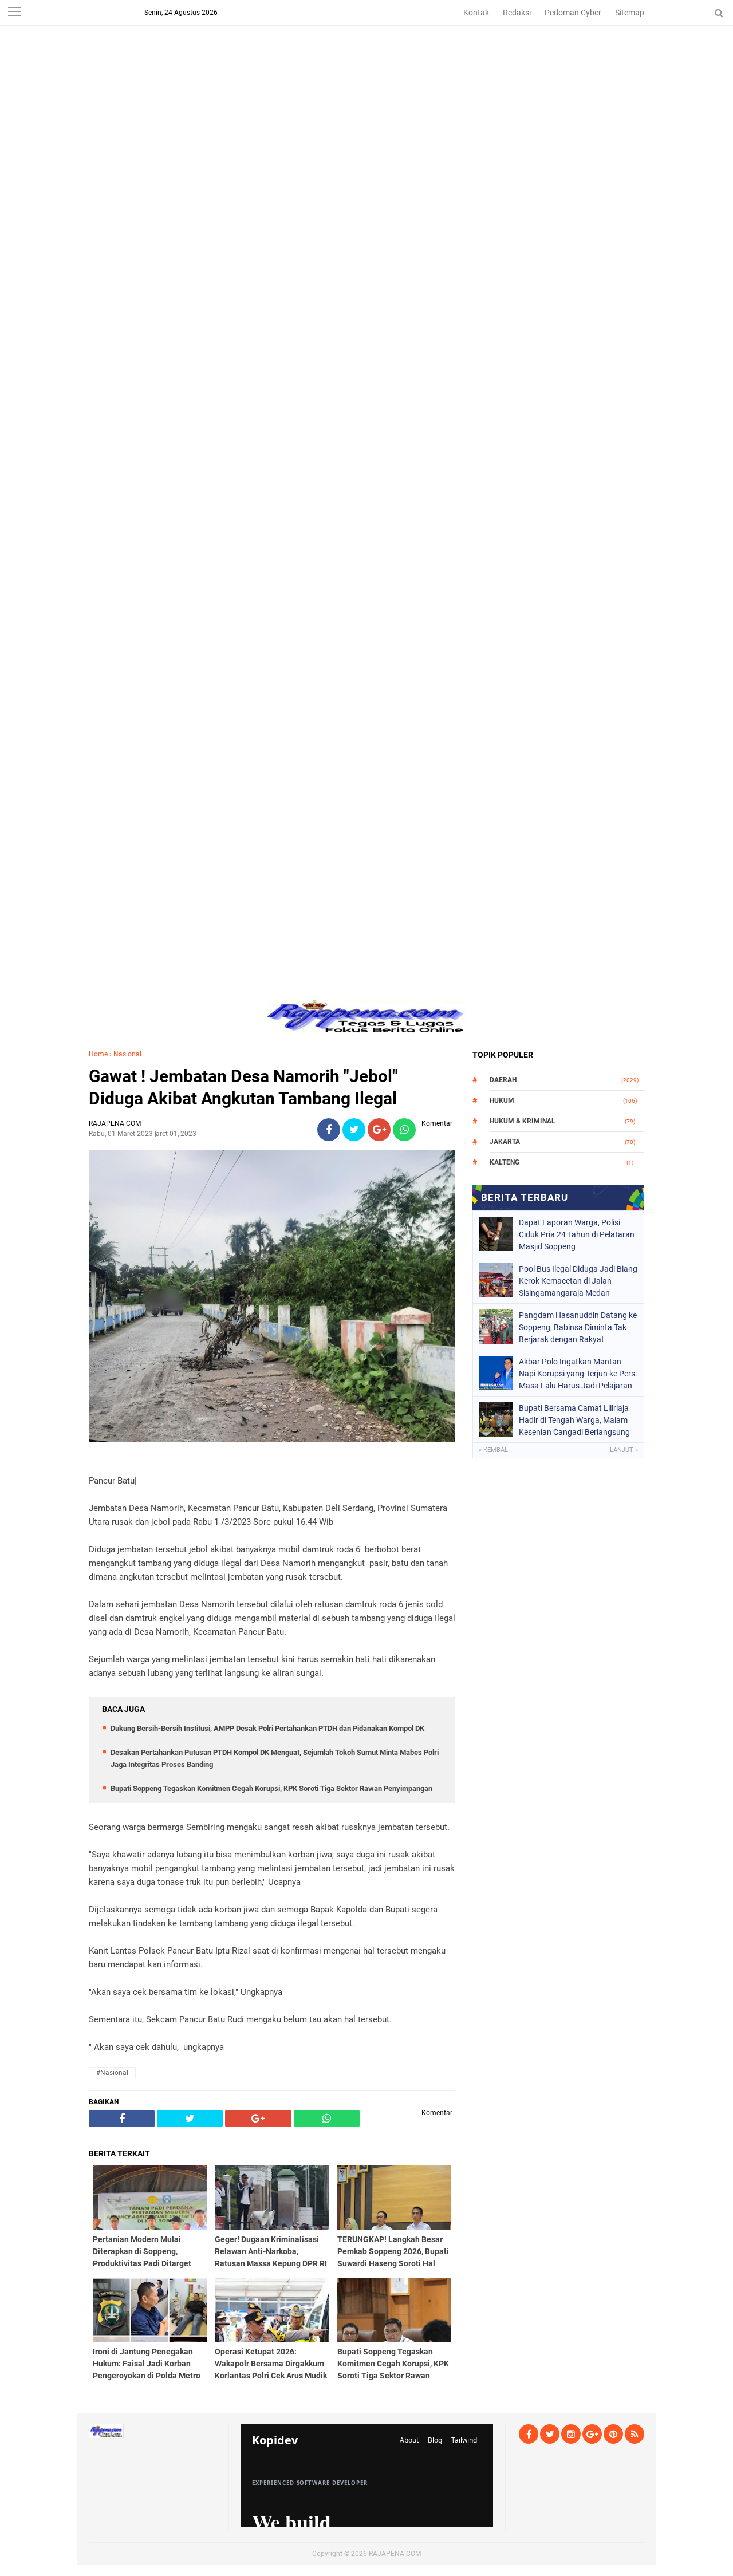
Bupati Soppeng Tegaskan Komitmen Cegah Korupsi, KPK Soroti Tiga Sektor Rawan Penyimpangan (271, 1788)
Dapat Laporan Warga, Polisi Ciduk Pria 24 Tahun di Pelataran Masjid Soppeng (577, 1234)
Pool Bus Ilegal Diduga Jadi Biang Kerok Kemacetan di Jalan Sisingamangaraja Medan (578, 1281)
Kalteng (505, 1162)
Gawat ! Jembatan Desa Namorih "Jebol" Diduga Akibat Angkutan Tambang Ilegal (243, 1087)
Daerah (503, 1080)
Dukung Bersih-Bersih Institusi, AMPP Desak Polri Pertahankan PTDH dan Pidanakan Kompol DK (267, 1728)
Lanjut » (624, 1450)
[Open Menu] (14, 13)
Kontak (476, 13)
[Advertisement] (366, 80)
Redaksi (517, 13)
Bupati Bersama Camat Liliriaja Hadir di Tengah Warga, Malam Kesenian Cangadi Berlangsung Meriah (574, 1420)
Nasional (127, 1054)
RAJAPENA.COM (395, 2554)
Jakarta (505, 1142)
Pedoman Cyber (573, 13)
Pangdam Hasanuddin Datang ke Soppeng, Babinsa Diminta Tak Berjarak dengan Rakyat (578, 1327)
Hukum (502, 1100)
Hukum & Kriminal (523, 1121)
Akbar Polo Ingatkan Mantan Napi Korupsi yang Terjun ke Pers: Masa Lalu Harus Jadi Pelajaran (578, 1374)
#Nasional (112, 2073)
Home (98, 1054)
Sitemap (630, 13)
